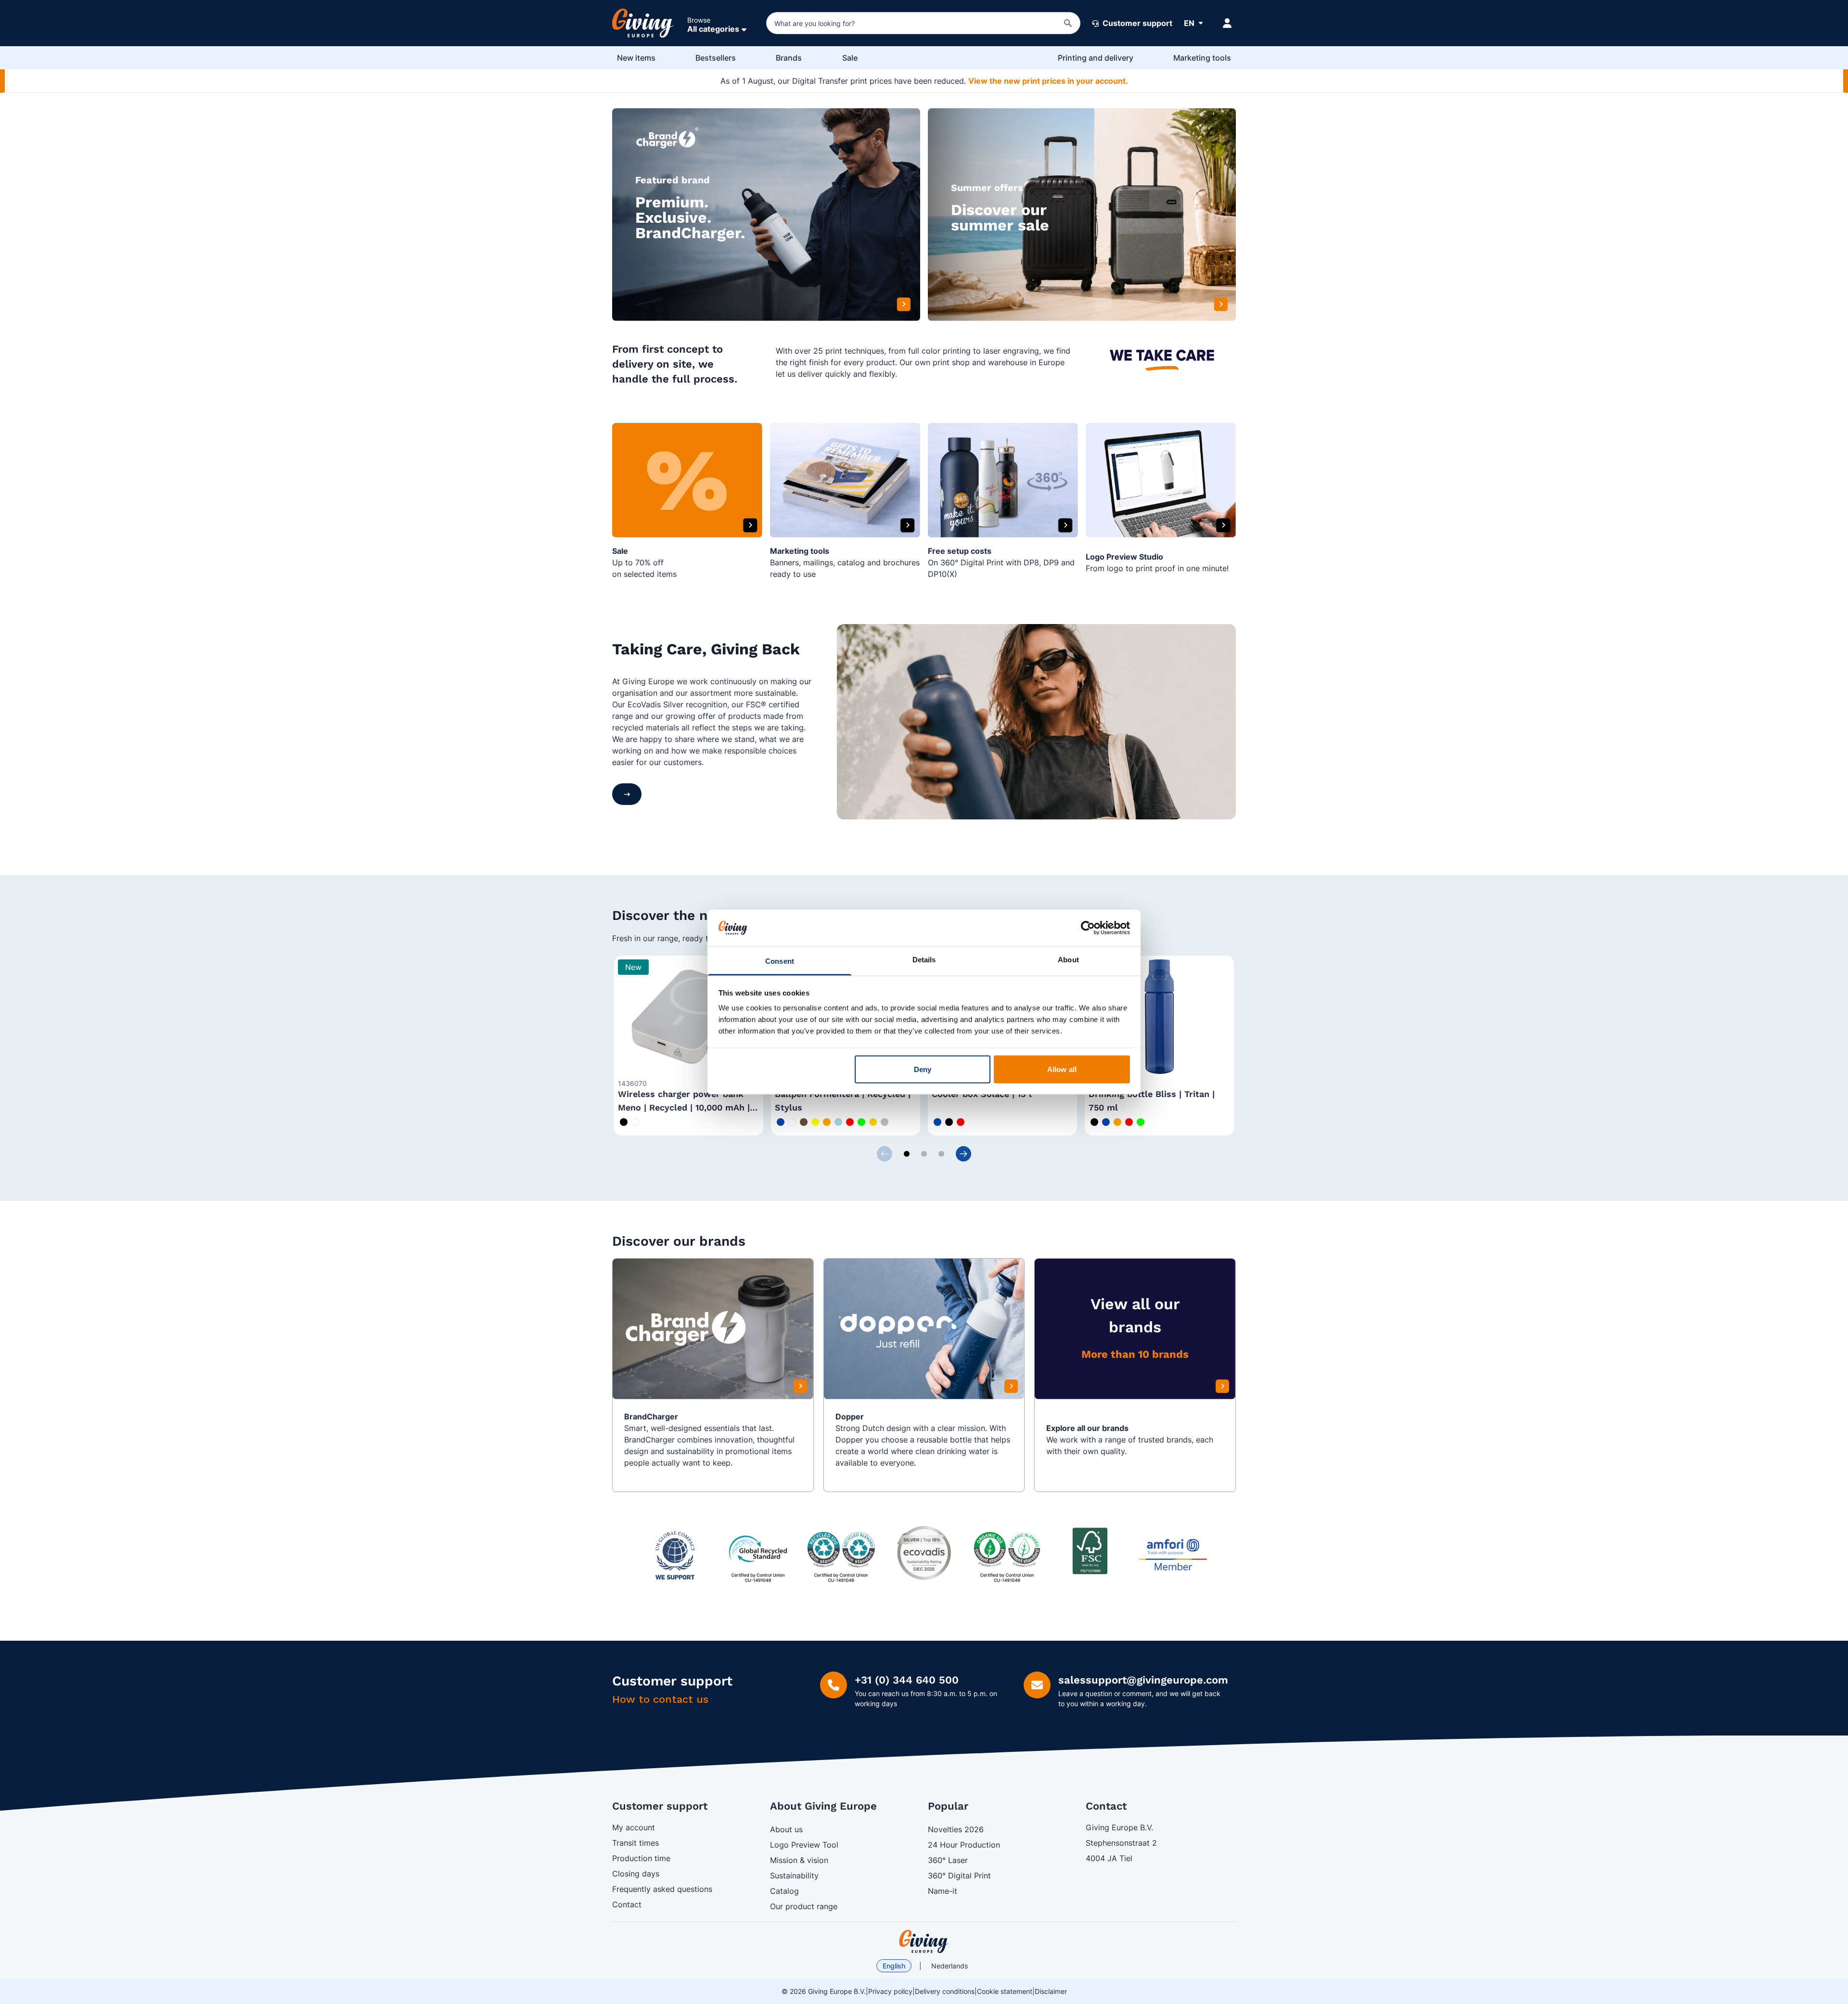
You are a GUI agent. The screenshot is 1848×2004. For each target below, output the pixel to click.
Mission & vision (799, 1860)
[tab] (907, 1154)
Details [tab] (924, 960)
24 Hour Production (964, 1845)
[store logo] (924, 1941)
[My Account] (1227, 23)
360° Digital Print (959, 1876)
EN (1189, 23)
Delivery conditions (945, 1991)
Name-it (943, 1891)
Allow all (1062, 1069)
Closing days (636, 1874)
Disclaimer (1051, 1991)
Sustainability (794, 1876)
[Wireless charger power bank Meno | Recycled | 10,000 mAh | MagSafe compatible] (689, 1017)
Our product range (804, 1906)
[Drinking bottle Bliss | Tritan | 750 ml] (1159, 1017)
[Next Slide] (963, 1154)
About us (786, 1829)
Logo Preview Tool (804, 1845)
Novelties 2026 (956, 1829)
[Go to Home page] (643, 23)
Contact (627, 1904)
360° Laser (948, 1860)
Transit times (635, 1843)
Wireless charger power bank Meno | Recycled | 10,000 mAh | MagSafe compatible (684, 1107)
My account (634, 1827)
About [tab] (1068, 960)
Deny (923, 1069)
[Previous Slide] (885, 1154)
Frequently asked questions (662, 1889)
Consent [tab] (780, 961)
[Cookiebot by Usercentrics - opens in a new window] (1088, 928)
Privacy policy (890, 1991)
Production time (641, 1858)
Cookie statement (1005, 1991)
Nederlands (950, 1966)
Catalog (784, 1891)
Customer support (1136, 23)
